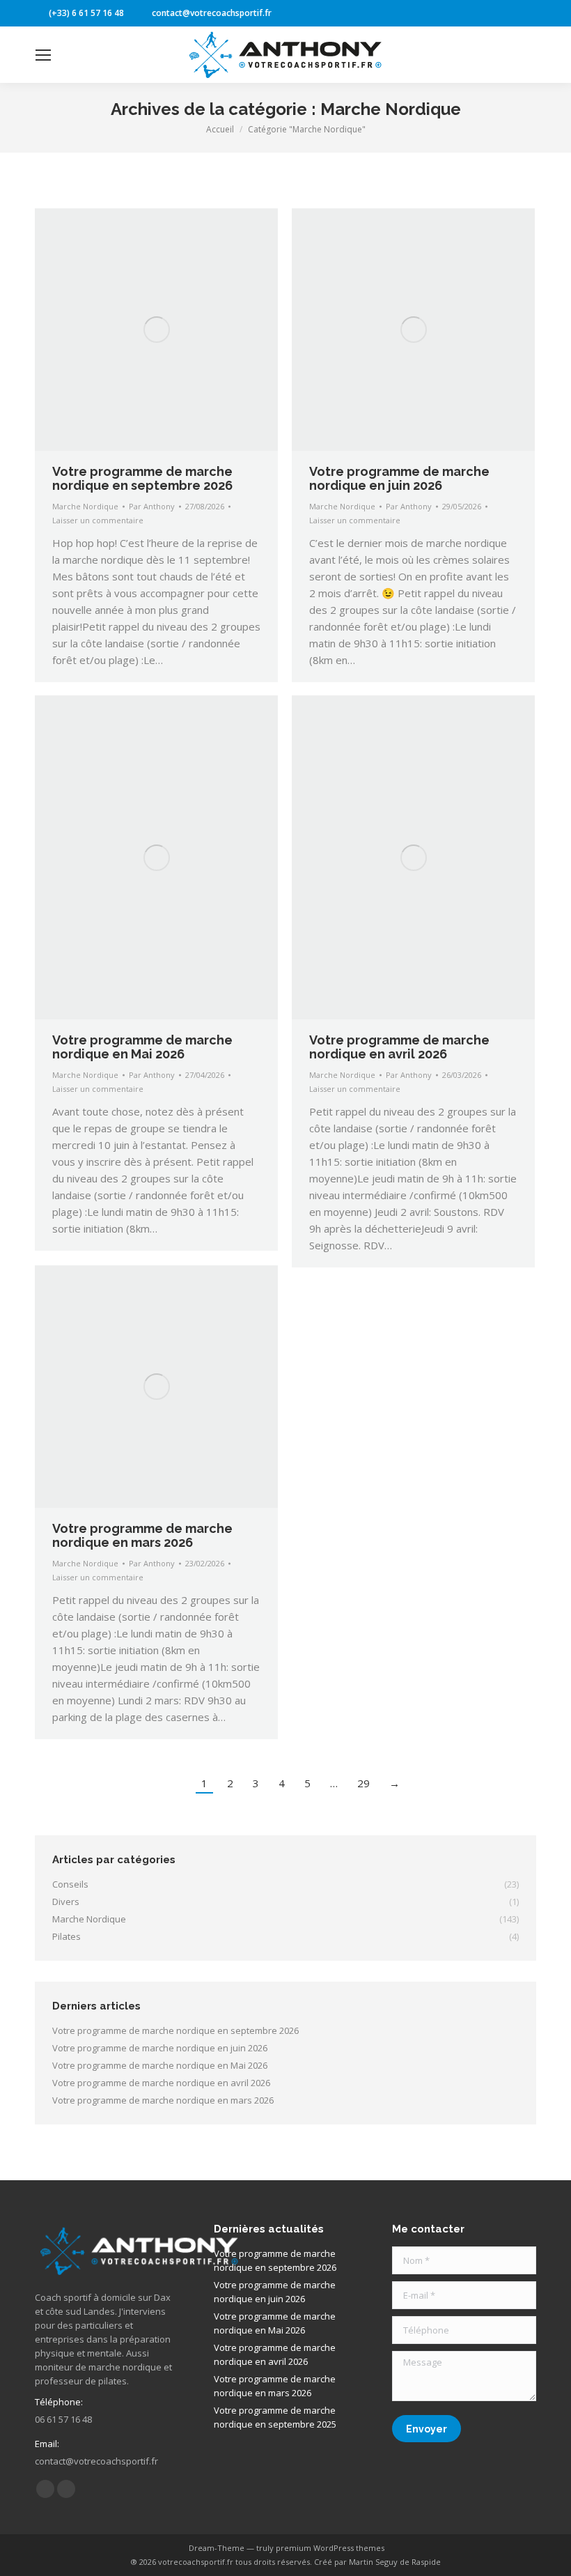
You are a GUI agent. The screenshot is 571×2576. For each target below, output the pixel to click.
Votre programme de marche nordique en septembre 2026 (142, 478)
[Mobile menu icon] (43, 55)
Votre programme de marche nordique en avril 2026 (399, 1047)
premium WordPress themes (330, 2548)
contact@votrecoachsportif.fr (212, 13)
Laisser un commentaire (98, 520)
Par (152, 506)
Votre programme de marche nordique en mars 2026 (142, 1535)
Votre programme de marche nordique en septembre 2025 (275, 2417)
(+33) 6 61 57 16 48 (86, 13)
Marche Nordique (85, 506)
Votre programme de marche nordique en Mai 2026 (142, 1047)
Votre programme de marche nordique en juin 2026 (399, 478)
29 (363, 1783)
